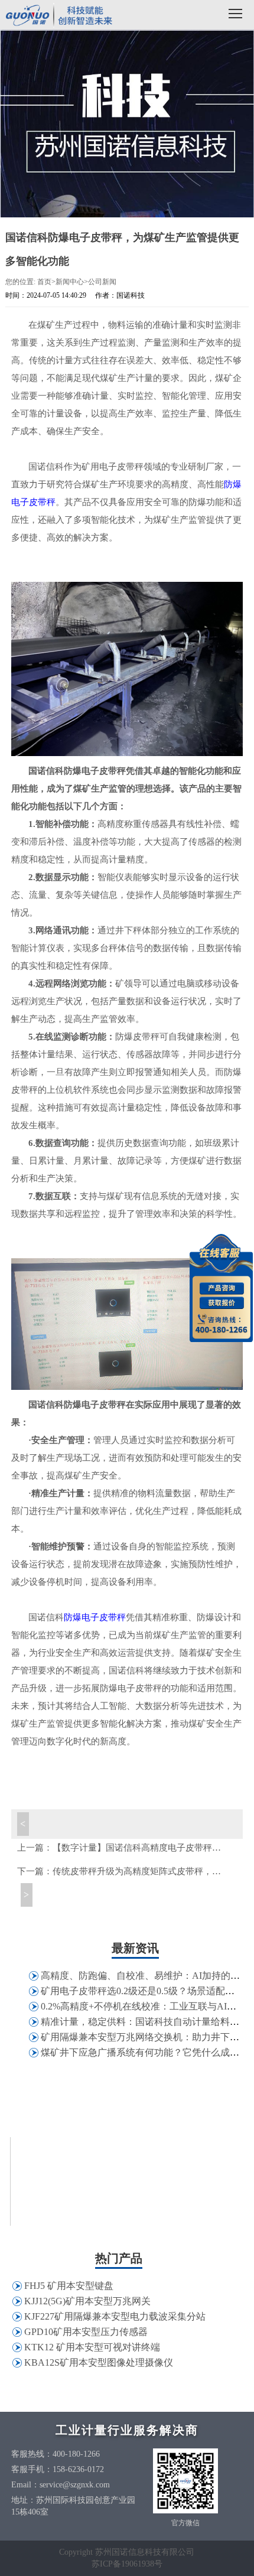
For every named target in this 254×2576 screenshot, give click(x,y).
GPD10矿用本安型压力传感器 (86, 2332)
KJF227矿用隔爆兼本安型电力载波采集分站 (115, 2316)
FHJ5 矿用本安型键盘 (69, 2286)
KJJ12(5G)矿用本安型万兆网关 (87, 2301)
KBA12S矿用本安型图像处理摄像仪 (99, 2362)
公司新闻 (102, 282)
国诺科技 (59, 16)
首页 (44, 282)
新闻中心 (70, 282)
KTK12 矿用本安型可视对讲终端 (92, 2347)
